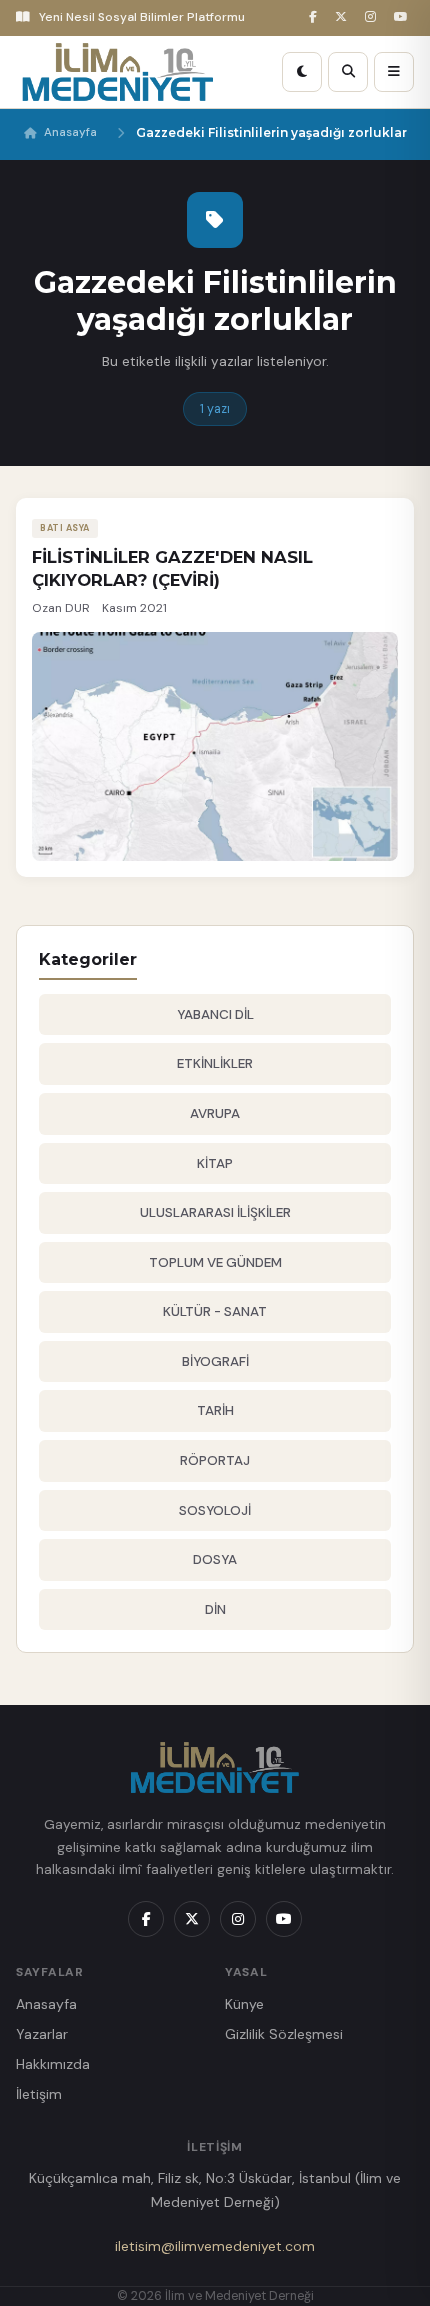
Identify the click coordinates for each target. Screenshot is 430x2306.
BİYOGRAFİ (215, 1361)
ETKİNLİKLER (215, 1063)
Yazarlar (42, 2034)
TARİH (215, 1410)
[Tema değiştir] (302, 72)
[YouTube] (404, 17)
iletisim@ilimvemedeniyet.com (215, 2246)
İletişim (39, 2094)
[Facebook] (316, 17)
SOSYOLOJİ (215, 1510)
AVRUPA (215, 1113)
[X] (344, 17)
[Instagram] (373, 17)
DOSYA (215, 1559)
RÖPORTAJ (215, 1460)
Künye (244, 2004)
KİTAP (215, 1163)
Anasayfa (70, 132)
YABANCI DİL (215, 1014)
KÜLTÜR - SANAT (215, 1311)
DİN (215, 1609)
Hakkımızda (53, 2064)
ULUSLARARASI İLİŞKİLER (215, 1212)
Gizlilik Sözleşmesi (284, 2034)
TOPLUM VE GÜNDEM (215, 1262)
